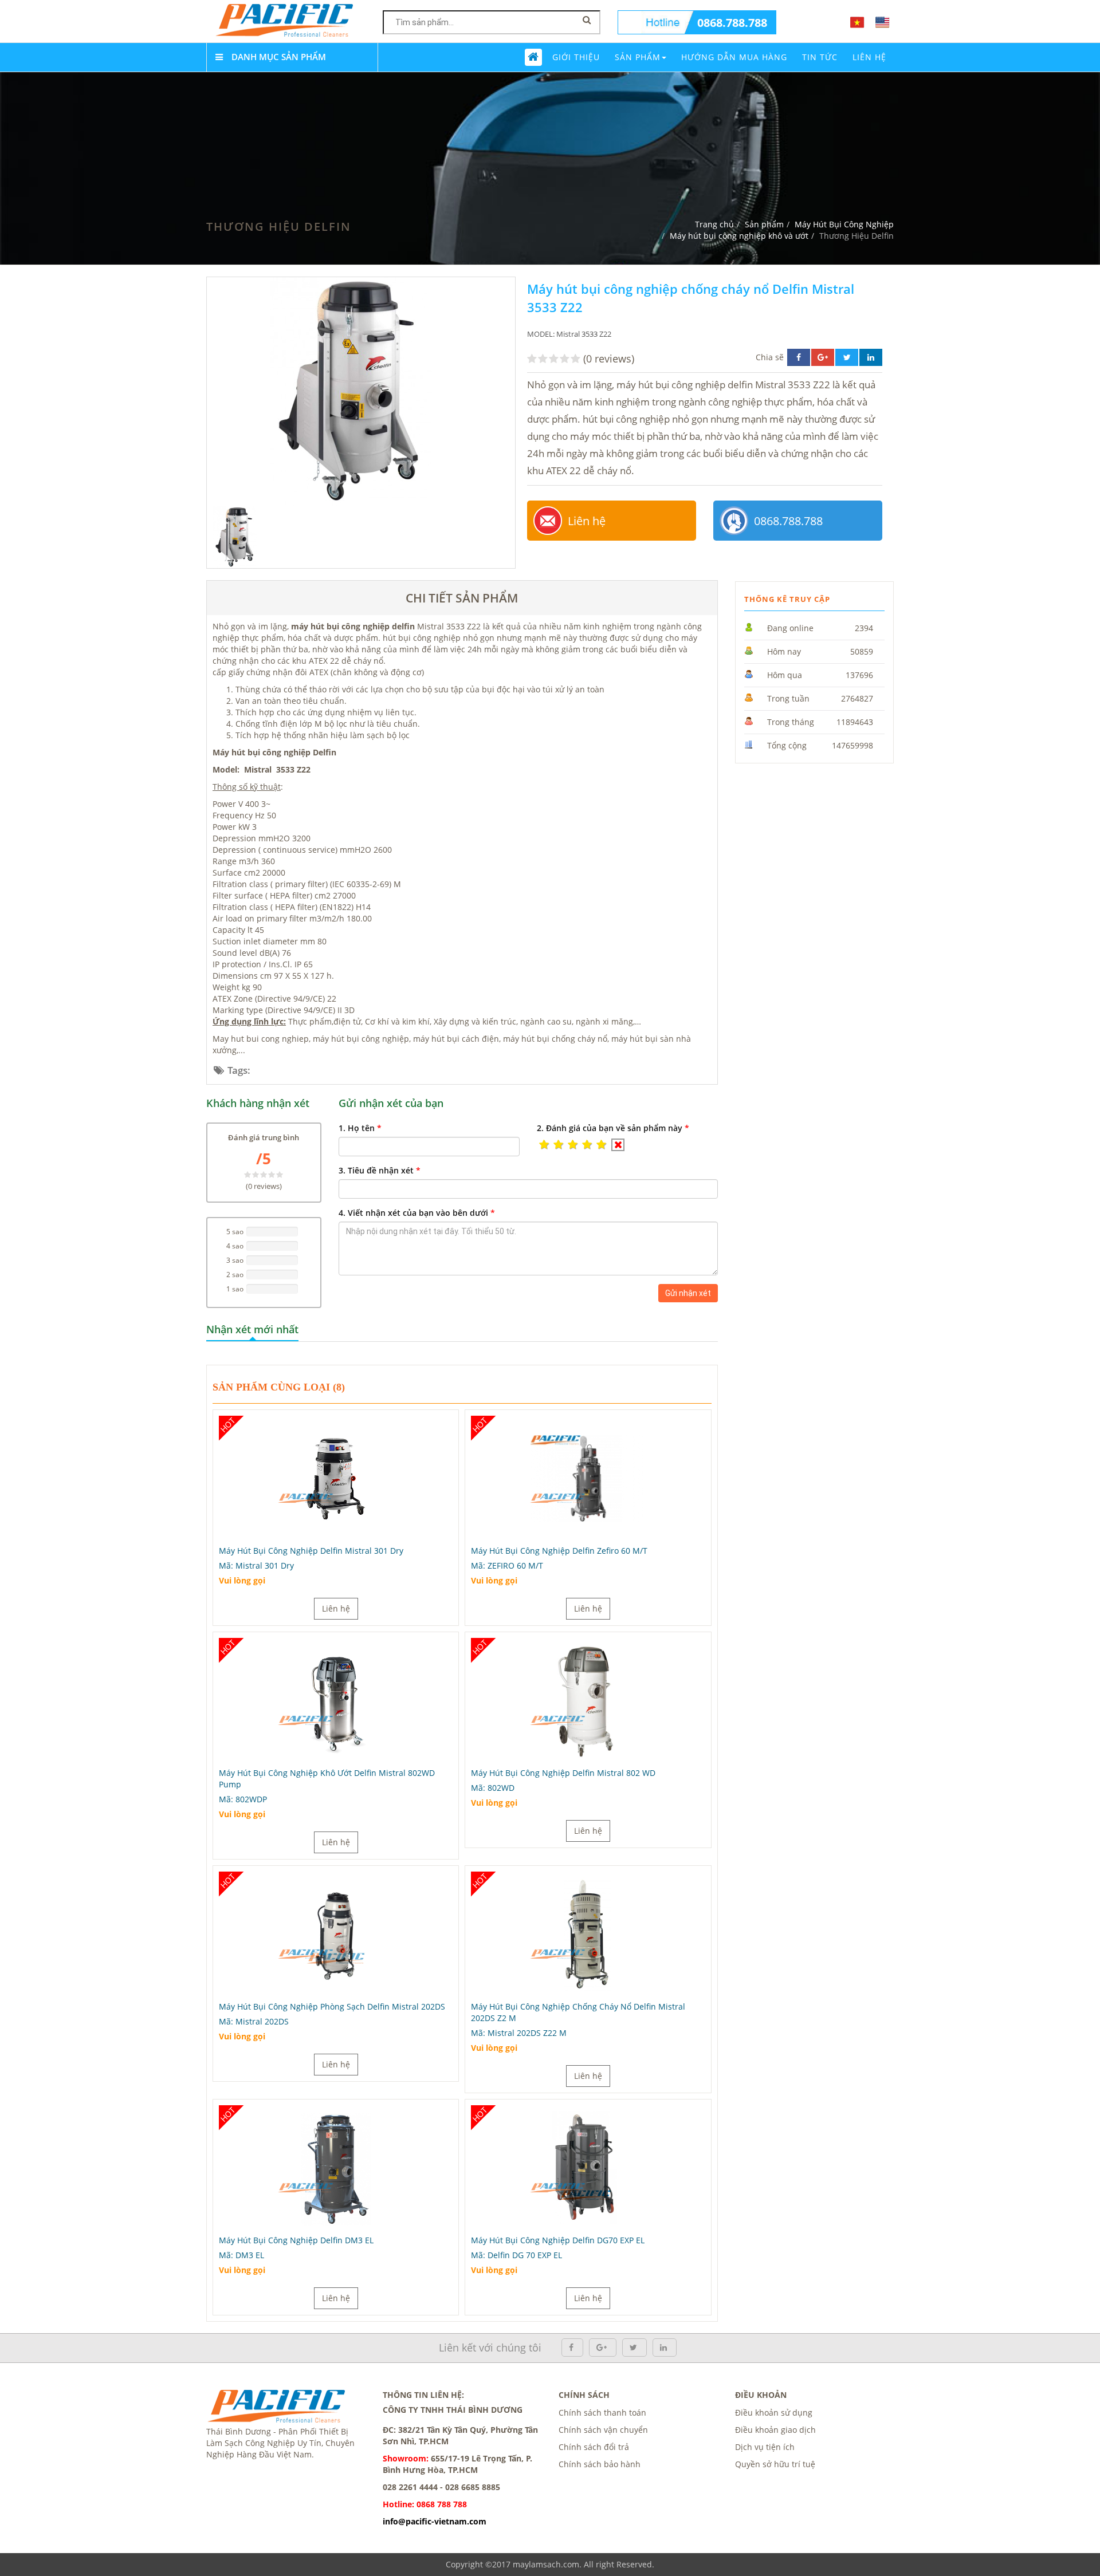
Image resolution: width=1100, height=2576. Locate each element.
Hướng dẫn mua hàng (734, 57)
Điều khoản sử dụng (774, 2412)
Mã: (256, 1565)
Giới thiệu (576, 57)
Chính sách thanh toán (602, 2412)
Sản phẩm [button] (638, 57)
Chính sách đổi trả (594, 2447)
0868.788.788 (732, 23)
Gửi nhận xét (688, 1293)
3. (380, 1170)
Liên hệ (587, 521)
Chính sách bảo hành (600, 2464)
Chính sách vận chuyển (603, 2430)
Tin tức (820, 57)
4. (417, 1213)
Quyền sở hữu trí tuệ (775, 2464)
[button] (544, 1145)
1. (360, 1128)
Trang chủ (714, 224)
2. (613, 1128)
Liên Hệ (869, 57)
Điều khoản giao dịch (775, 2430)
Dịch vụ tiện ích (765, 2447)
